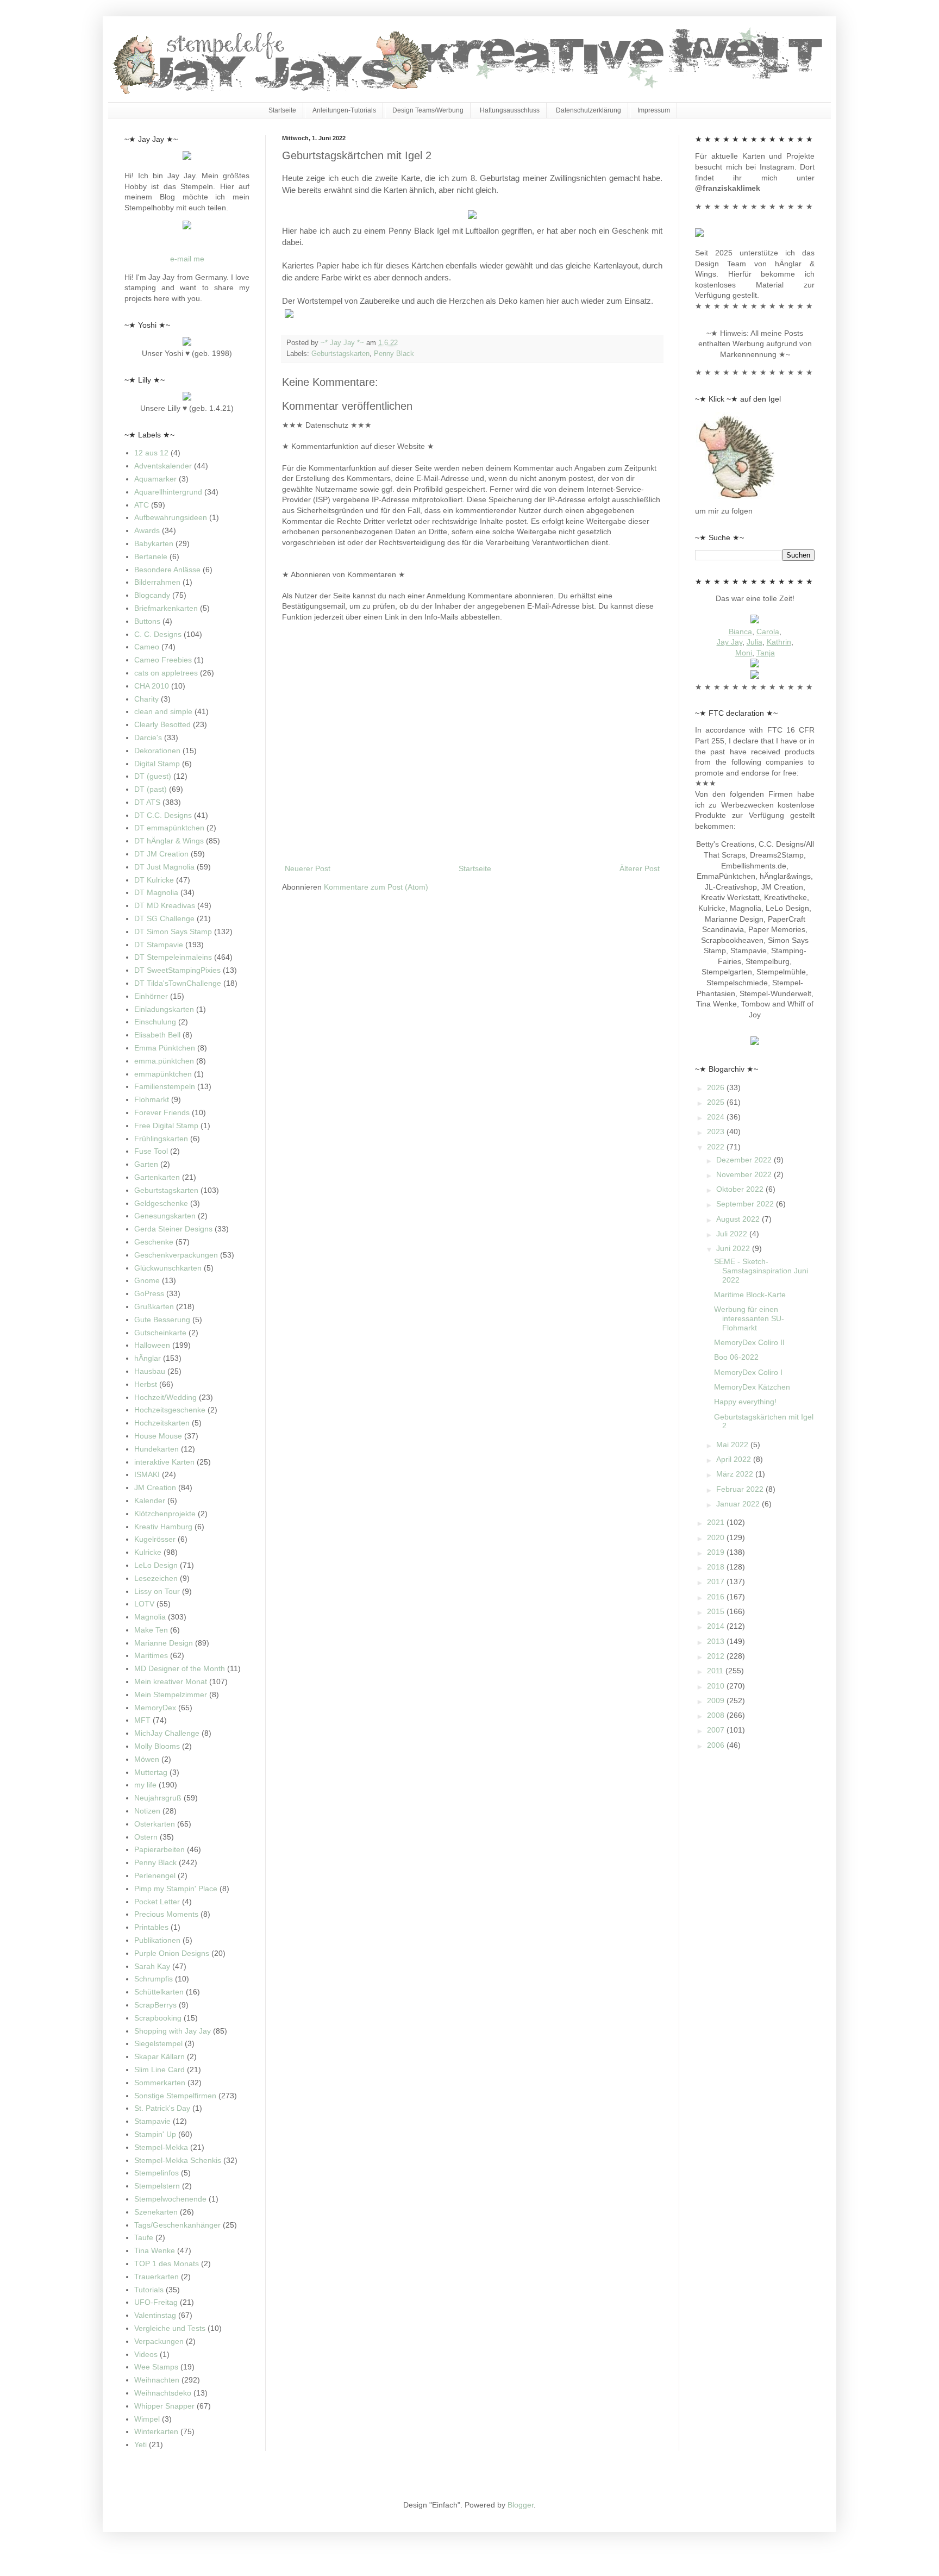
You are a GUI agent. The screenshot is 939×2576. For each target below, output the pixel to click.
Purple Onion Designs (172, 1953)
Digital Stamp (157, 764)
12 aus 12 (151, 453)
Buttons (147, 621)
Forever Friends (162, 1112)
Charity (146, 699)
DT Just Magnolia (164, 867)
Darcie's (148, 737)
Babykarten (154, 543)
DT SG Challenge (164, 918)
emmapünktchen (163, 1074)
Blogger (521, 2505)
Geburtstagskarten (340, 354)
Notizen (147, 1811)
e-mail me (187, 259)
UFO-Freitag (156, 2302)
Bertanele (151, 557)
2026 (717, 1087)
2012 (717, 1656)
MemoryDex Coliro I (748, 1372)
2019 (717, 1552)
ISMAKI (147, 1474)
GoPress (149, 1293)
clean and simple (163, 711)
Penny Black (394, 354)
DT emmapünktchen (169, 828)
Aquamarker (155, 479)
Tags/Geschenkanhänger (177, 2225)
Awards (147, 530)
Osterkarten (155, 1824)
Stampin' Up (155, 2134)
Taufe (144, 2237)
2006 (717, 1745)
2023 (717, 1131)
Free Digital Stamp (166, 1126)
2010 (717, 1686)
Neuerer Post (308, 868)
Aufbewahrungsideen (171, 517)
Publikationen (157, 1940)
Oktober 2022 (741, 1189)
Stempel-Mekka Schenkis (178, 2160)
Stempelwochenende (170, 2199)
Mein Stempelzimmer (171, 1695)
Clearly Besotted (162, 724)
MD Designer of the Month (180, 1668)
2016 (717, 1597)
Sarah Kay (152, 1966)
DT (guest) (153, 776)
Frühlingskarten (161, 1139)
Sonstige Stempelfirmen (175, 2096)
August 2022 (739, 1219)
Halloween (152, 1345)
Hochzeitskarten (162, 1423)
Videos (146, 2354)
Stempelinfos (156, 2173)
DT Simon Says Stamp (173, 931)
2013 (717, 1641)
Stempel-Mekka (161, 2147)
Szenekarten (156, 2212)
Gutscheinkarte (160, 1333)
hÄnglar (148, 1358)
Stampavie (152, 2121)
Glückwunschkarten (168, 1268)
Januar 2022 (739, 1504)
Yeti (140, 2444)
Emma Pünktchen (165, 1048)
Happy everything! (745, 1402)
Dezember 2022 (745, 1160)
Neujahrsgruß (158, 1798)
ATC (142, 505)
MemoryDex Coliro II (749, 1342)
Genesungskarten (165, 1216)
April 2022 (735, 1459)
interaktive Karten (164, 1462)
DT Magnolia (156, 892)
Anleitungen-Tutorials (344, 110)
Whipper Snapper (164, 2406)
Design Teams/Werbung (428, 110)
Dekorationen (157, 751)
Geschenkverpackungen (176, 1255)
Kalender (150, 1500)
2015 (717, 1611)
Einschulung (155, 1022)
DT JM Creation (161, 854)
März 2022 (736, 1474)
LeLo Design (156, 1565)
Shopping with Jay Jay (173, 2031)
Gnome (147, 1280)
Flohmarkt (152, 1099)
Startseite (282, 110)
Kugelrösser (155, 1539)
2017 (717, 1581)
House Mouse (158, 1436)
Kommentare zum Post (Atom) (376, 887)
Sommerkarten (160, 2083)
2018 (717, 1567)
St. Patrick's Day (162, 2108)
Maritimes (151, 1655)
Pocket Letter (157, 1902)
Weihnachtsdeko (163, 2393)
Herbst (146, 1384)
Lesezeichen (156, 1578)
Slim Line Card (159, 2069)
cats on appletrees (166, 673)
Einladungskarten (164, 1009)
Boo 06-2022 (736, 1357)
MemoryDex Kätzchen (752, 1387)
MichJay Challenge (167, 1733)
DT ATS (147, 802)
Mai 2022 (733, 1445)
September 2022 (746, 1204)
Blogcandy (152, 595)
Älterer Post (640, 868)
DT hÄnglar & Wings (169, 841)
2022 (717, 1147)
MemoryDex (155, 1708)
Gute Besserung (162, 1320)
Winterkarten (156, 2431)
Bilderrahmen (157, 582)
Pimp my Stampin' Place (176, 1889)
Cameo (147, 647)
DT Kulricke (154, 880)
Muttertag (151, 1772)
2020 (717, 1537)
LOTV (144, 1604)
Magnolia (150, 1617)
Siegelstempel (158, 2043)
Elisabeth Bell (157, 1035)
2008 (717, 1715)
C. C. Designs (158, 634)
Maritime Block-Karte (750, 1295)
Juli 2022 (733, 1234)
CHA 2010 (152, 686)
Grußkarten (154, 1306)
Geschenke (154, 1242)
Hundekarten (156, 1449)
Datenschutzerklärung (589, 110)
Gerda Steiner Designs (173, 1229)
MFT (142, 1720)
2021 (717, 1522)
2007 (717, 1730)
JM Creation (155, 1487)
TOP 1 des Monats (167, 2264)
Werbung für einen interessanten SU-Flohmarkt (749, 1318)
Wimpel (147, 2419)
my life (145, 1785)
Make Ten (151, 1630)
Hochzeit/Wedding (165, 1397)
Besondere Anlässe (167, 570)
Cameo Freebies (163, 660)
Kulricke (148, 1552)
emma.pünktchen (164, 1061)
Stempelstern (157, 2186)
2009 (717, 1700)
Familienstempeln (165, 1086)
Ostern (146, 1837)
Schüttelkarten (159, 1992)
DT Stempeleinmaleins (173, 957)
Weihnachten (157, 2380)
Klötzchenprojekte (165, 1514)
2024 (717, 1117)
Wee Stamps (156, 2367)
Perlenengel (155, 1875)
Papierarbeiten (159, 1849)
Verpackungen (159, 2341)
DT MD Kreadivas (165, 905)
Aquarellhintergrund (168, 492)
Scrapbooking (158, 2018)
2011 (716, 1671)
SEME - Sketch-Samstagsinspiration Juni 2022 (761, 1271)
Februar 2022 (741, 1489)
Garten (146, 1164)
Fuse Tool (151, 1151)
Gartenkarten (157, 1177)
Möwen (147, 1759)
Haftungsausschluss (510, 110)
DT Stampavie (159, 945)
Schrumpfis (154, 1979)
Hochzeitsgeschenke (170, 1410)
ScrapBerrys (155, 2005)
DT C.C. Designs (163, 815)
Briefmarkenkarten (166, 608)
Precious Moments (166, 1914)
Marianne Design (164, 1643)
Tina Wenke (155, 2250)
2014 (717, 1626)
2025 (717, 1102)
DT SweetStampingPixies (177, 970)
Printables (151, 1927)
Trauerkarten (156, 2277)
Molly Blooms (157, 1746)
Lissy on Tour (157, 1591)
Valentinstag (155, 2315)
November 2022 (745, 1174)
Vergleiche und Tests (170, 2328)
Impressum (654, 110)
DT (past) (151, 789)
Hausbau (150, 1371)
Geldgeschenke (161, 1203)
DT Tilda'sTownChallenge (178, 983)
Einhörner (151, 996)
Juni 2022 (734, 1248)
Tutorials (149, 2290)
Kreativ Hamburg (163, 1527)
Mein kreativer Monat (171, 1681)
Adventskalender (163, 466)
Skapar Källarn (159, 2056)
